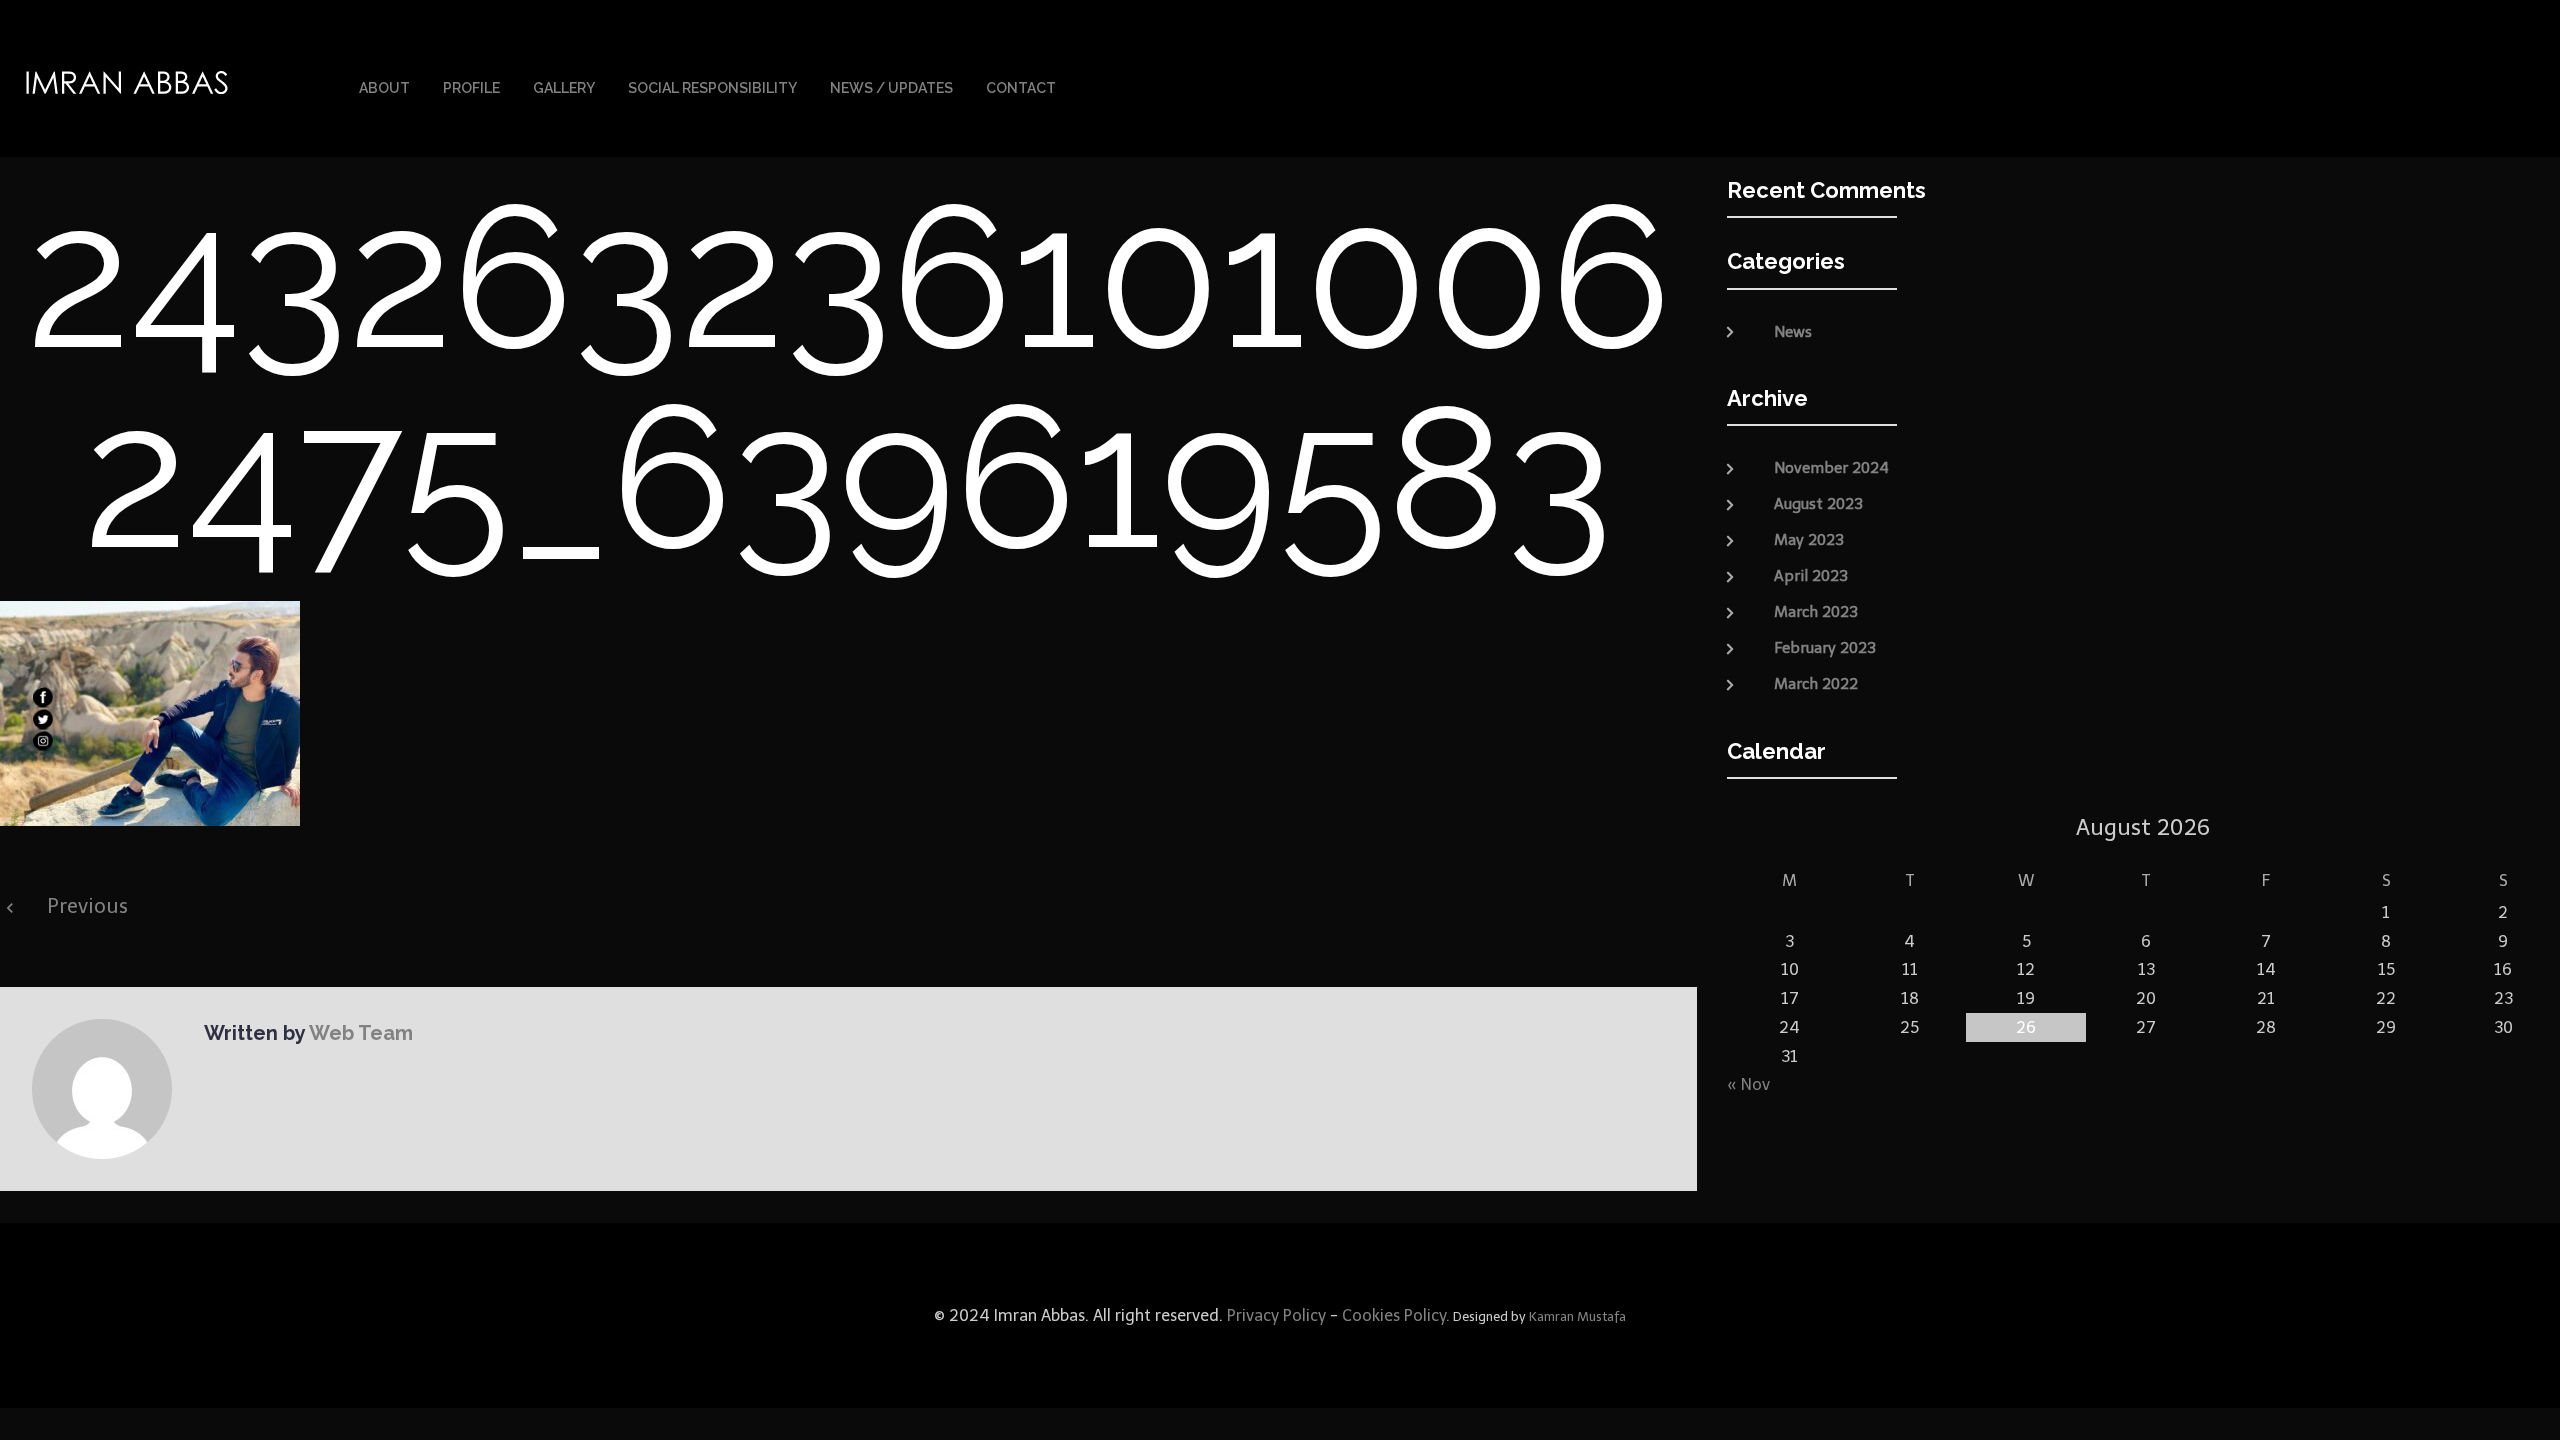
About (384, 88)
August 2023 (1818, 504)
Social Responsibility (712, 88)
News (1793, 332)
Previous (87, 906)
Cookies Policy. (1396, 1315)
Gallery (564, 88)
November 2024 (1831, 468)
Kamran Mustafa (1577, 1316)
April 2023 (1811, 576)
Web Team (361, 1033)
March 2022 (1816, 684)
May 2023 (1809, 540)
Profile (471, 88)
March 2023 (1816, 612)
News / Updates (891, 88)
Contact (1021, 88)
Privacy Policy (1274, 1315)
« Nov (1748, 1084)
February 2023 (1825, 648)
